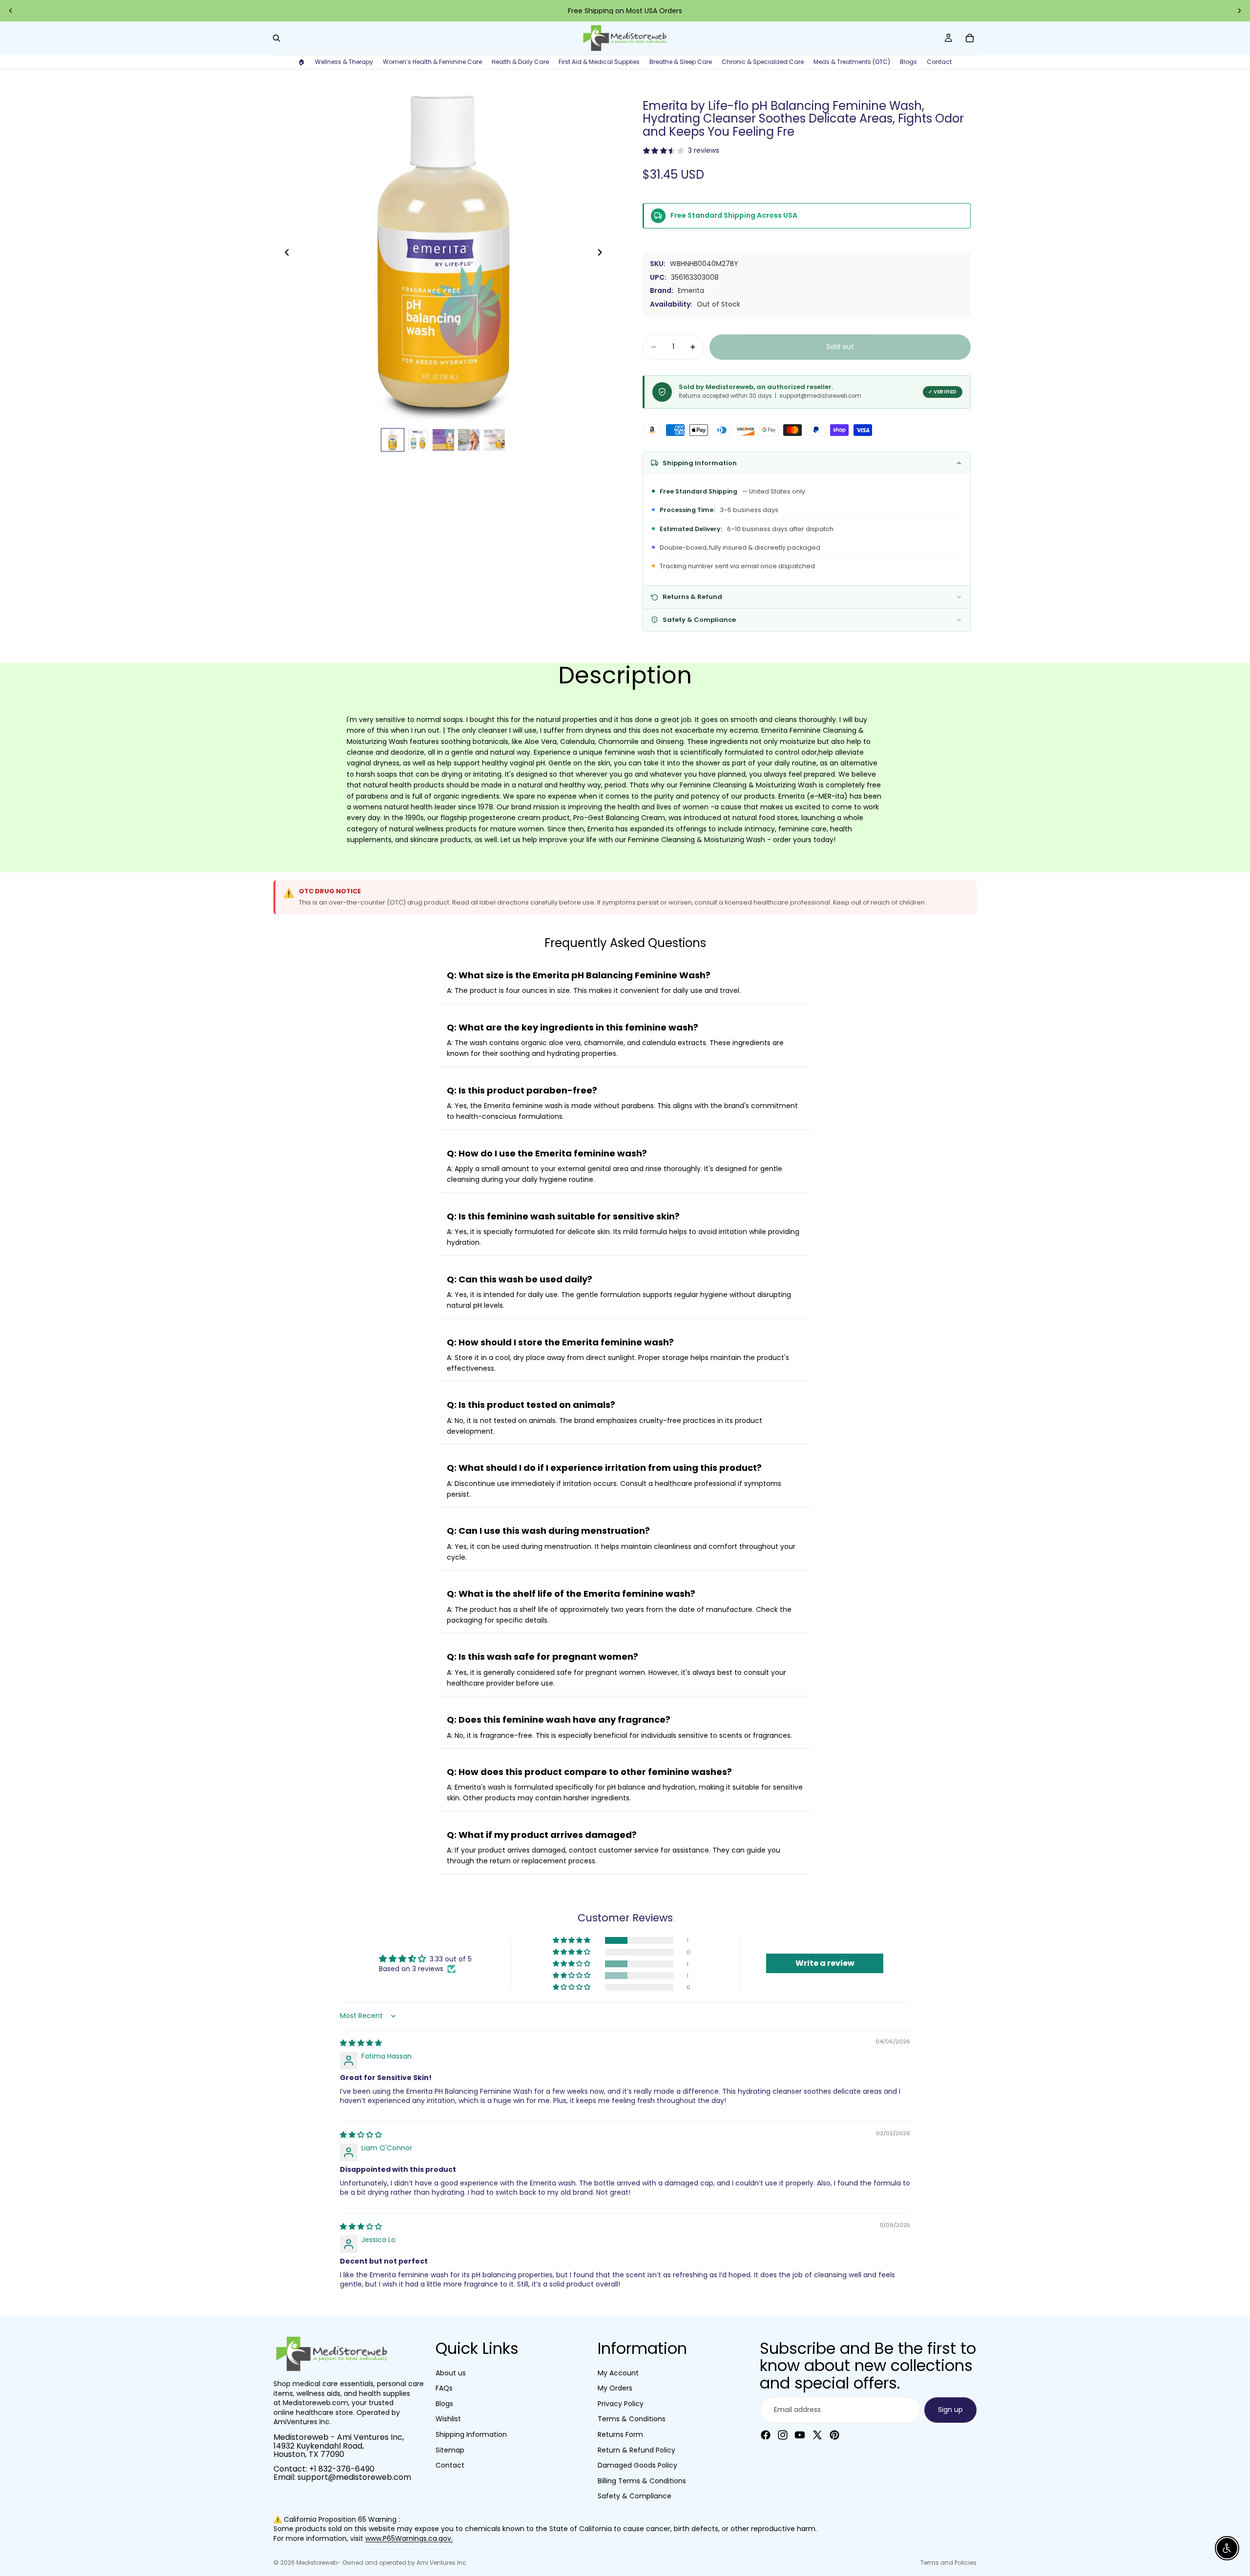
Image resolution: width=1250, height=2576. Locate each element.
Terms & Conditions (632, 2419)
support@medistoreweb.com (354, 2477)
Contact (450, 2465)
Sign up (950, 2410)
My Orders (615, 2388)
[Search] (276, 38)
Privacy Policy (621, 2403)
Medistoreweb (317, 2563)
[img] (361, 2043)
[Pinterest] (834, 2434)
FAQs (444, 2388)
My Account (618, 2372)
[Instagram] (783, 2434)
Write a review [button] (825, 1963)
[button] (572, 1940)
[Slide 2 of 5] (418, 440)
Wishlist (448, 2419)
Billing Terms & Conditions (642, 2480)
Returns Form (620, 2434)
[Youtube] (800, 2434)
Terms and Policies (948, 2563)
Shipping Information (471, 2434)
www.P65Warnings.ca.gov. (409, 2538)
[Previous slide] (11, 11)
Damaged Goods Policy (637, 2465)
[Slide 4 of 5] (469, 440)
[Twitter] (817, 2434)
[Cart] (970, 38)
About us (451, 2372)
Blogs (444, 2403)
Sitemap (450, 2450)
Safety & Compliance (635, 2496)
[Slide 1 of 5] (393, 440)
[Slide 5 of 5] (494, 440)
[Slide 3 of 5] (443, 440)
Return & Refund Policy (636, 2450)
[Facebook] (766, 2434)
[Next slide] (1239, 11)
